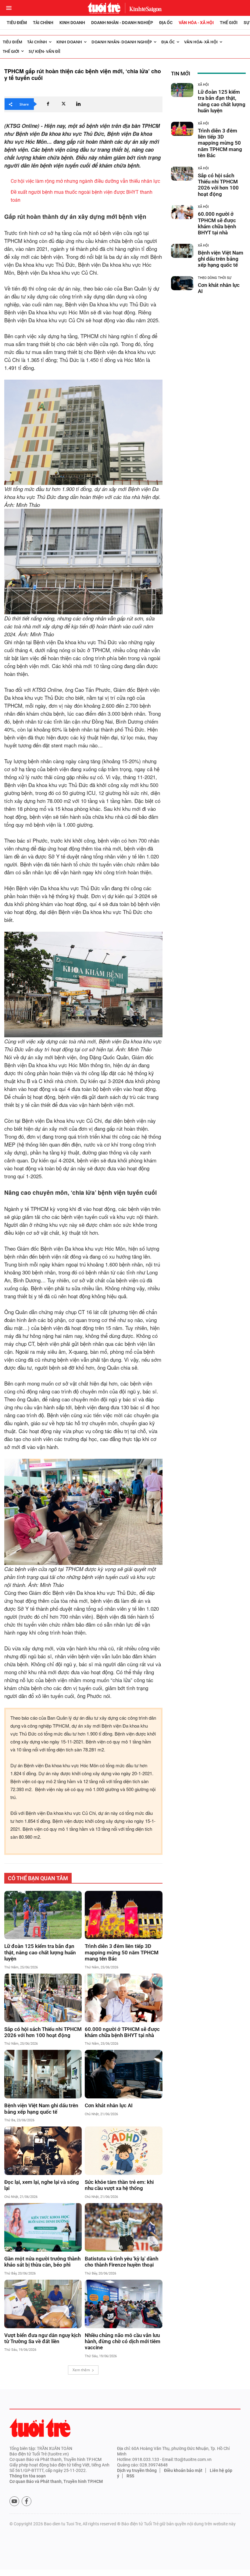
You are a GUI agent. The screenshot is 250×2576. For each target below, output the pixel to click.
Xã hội (203, 85)
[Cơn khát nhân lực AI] (123, 2074)
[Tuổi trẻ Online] (40, 2428)
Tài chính (43, 23)
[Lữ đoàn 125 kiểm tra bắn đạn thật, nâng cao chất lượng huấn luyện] (43, 1915)
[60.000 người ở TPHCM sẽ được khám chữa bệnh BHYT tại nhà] (123, 1998)
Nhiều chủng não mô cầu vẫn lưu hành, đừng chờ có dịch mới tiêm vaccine (123, 2341)
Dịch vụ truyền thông (137, 2470)
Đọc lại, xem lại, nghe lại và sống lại (42, 2185)
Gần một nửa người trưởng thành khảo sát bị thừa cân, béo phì (42, 2262)
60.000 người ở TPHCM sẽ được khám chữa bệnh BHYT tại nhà (122, 2032)
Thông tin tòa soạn (28, 2476)
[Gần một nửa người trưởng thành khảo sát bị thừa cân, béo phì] (43, 2227)
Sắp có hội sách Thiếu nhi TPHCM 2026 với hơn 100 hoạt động (43, 2032)
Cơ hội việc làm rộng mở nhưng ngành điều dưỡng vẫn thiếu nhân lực (85, 181)
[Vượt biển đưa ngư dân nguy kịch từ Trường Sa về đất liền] (43, 2304)
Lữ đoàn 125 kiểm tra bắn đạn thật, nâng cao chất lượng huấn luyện (40, 1952)
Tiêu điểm (17, 23)
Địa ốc (166, 23)
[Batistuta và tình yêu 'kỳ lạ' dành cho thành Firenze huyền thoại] (123, 2227)
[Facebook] (48, 104)
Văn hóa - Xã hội (196, 23)
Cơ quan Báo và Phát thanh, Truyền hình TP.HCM (56, 2481)
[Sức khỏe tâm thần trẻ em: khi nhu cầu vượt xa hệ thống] (123, 2151)
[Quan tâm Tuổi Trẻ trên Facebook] (27, 2501)
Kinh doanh (72, 23)
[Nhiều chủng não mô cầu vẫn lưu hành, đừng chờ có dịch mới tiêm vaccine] (123, 2304)
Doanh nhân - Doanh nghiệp (122, 23)
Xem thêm (81, 2370)
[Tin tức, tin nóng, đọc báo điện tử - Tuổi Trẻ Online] (104, 8)
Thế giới (229, 23)
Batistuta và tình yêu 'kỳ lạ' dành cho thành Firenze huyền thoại (121, 2262)
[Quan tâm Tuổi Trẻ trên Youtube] (14, 2501)
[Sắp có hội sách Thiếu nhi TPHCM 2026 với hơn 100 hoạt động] (43, 1998)
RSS (130, 2476)
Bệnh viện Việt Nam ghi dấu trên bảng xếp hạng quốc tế (41, 2108)
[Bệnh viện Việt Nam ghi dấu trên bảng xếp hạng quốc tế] (43, 2074)
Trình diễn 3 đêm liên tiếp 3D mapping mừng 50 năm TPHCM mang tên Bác (122, 1952)
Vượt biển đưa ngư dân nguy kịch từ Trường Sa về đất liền (43, 2338)
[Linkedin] (78, 104)
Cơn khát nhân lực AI (109, 2105)
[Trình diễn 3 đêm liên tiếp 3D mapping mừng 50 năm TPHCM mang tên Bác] (123, 1915)
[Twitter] (63, 104)
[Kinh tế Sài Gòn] (144, 8)
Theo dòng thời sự (215, 278)
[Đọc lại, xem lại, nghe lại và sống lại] (43, 2151)
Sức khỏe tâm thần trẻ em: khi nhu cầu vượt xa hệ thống (119, 2185)
